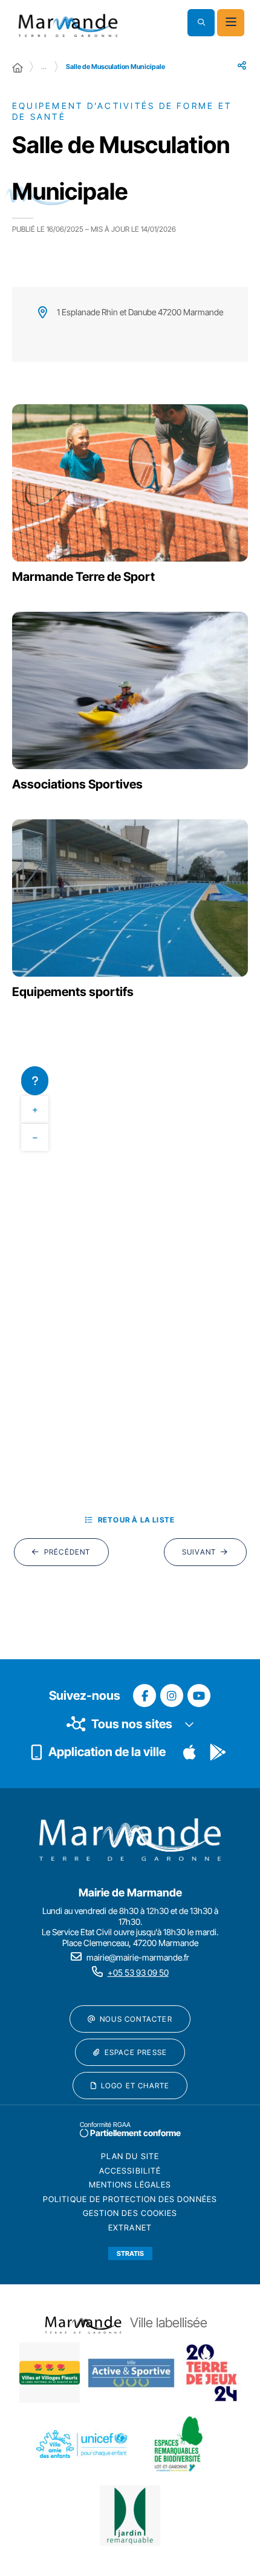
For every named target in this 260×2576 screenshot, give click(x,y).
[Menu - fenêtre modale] (231, 23)
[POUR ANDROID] (218, 1752)
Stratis (130, 2253)
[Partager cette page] (242, 65)
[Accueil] (18, 68)
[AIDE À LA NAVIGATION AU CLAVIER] (35, 1081)
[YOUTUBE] (199, 1696)
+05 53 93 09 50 (138, 1972)
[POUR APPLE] (190, 1752)
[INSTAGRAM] (172, 1696)
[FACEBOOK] (145, 1696)
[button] (201, 23)
